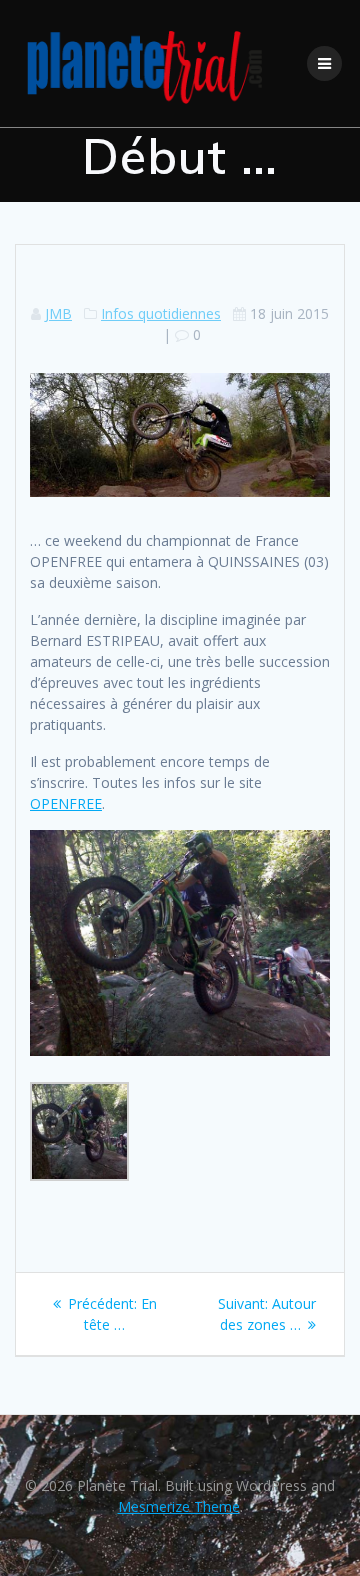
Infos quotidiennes (161, 313)
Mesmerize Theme (179, 1506)
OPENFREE (66, 803)
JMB (58, 313)
